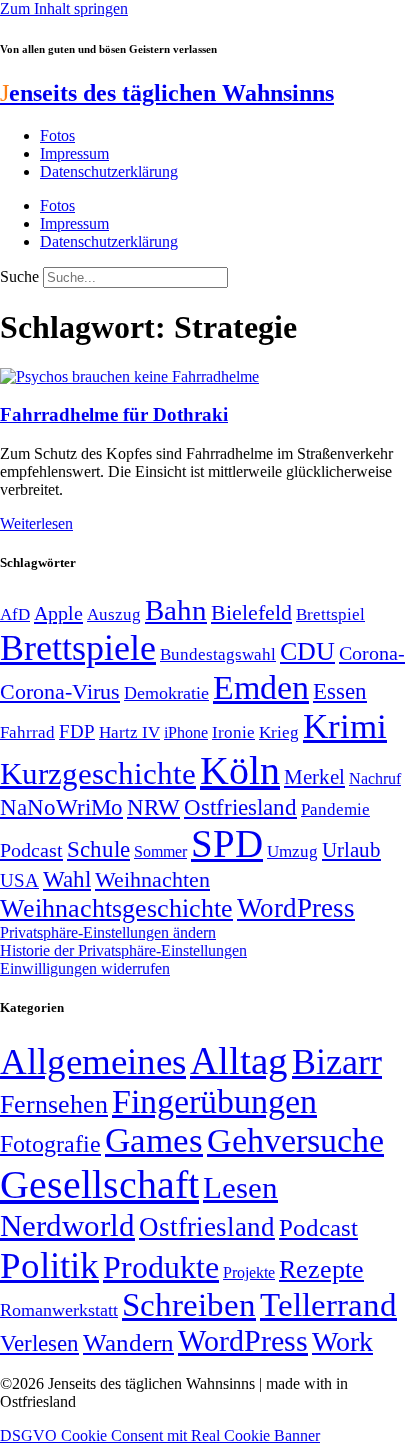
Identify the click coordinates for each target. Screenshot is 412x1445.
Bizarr (337, 1062)
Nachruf (375, 778)
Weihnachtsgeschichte (116, 908)
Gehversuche (295, 1140)
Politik (49, 1265)
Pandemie (335, 809)
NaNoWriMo (61, 807)
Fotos (57, 135)
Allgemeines (93, 1061)
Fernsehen (54, 1104)
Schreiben (189, 1305)
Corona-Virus (60, 691)
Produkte (161, 1267)
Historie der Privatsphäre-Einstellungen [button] (123, 950)
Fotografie (50, 1144)
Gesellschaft (99, 1184)
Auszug (114, 614)
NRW (153, 807)
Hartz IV (129, 732)
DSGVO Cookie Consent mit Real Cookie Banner (160, 1435)
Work (342, 1341)
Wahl (67, 879)
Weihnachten (152, 879)
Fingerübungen (214, 1101)
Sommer (160, 851)
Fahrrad (27, 732)
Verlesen (39, 1343)
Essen (340, 691)
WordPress (296, 908)
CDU (307, 651)
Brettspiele (78, 648)
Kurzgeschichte (98, 773)
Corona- (372, 653)
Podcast (31, 850)
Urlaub (351, 850)
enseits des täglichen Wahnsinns (167, 93)
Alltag (239, 1060)
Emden (261, 687)
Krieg (279, 732)
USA (19, 880)
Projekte (249, 1272)
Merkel (314, 777)
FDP (77, 731)
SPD (227, 843)
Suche (19, 276)
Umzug (292, 851)
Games (154, 1140)
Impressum (74, 153)
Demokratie (166, 693)
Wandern (128, 1342)
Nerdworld (67, 1225)
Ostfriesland (240, 807)
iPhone (186, 733)
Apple (58, 613)
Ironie (233, 732)
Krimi (345, 726)
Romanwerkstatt (59, 1310)
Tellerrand (328, 1305)
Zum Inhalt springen (64, 8)
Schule (98, 849)
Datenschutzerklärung (109, 171)
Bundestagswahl (218, 654)
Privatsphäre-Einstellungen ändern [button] (108, 932)
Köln (240, 770)
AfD (15, 614)
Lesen (240, 1187)
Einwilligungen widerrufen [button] (85, 968)
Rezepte (321, 1269)
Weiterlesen (36, 523)
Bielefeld (251, 612)
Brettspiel (330, 614)
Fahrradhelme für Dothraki (114, 414)
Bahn (176, 610)
